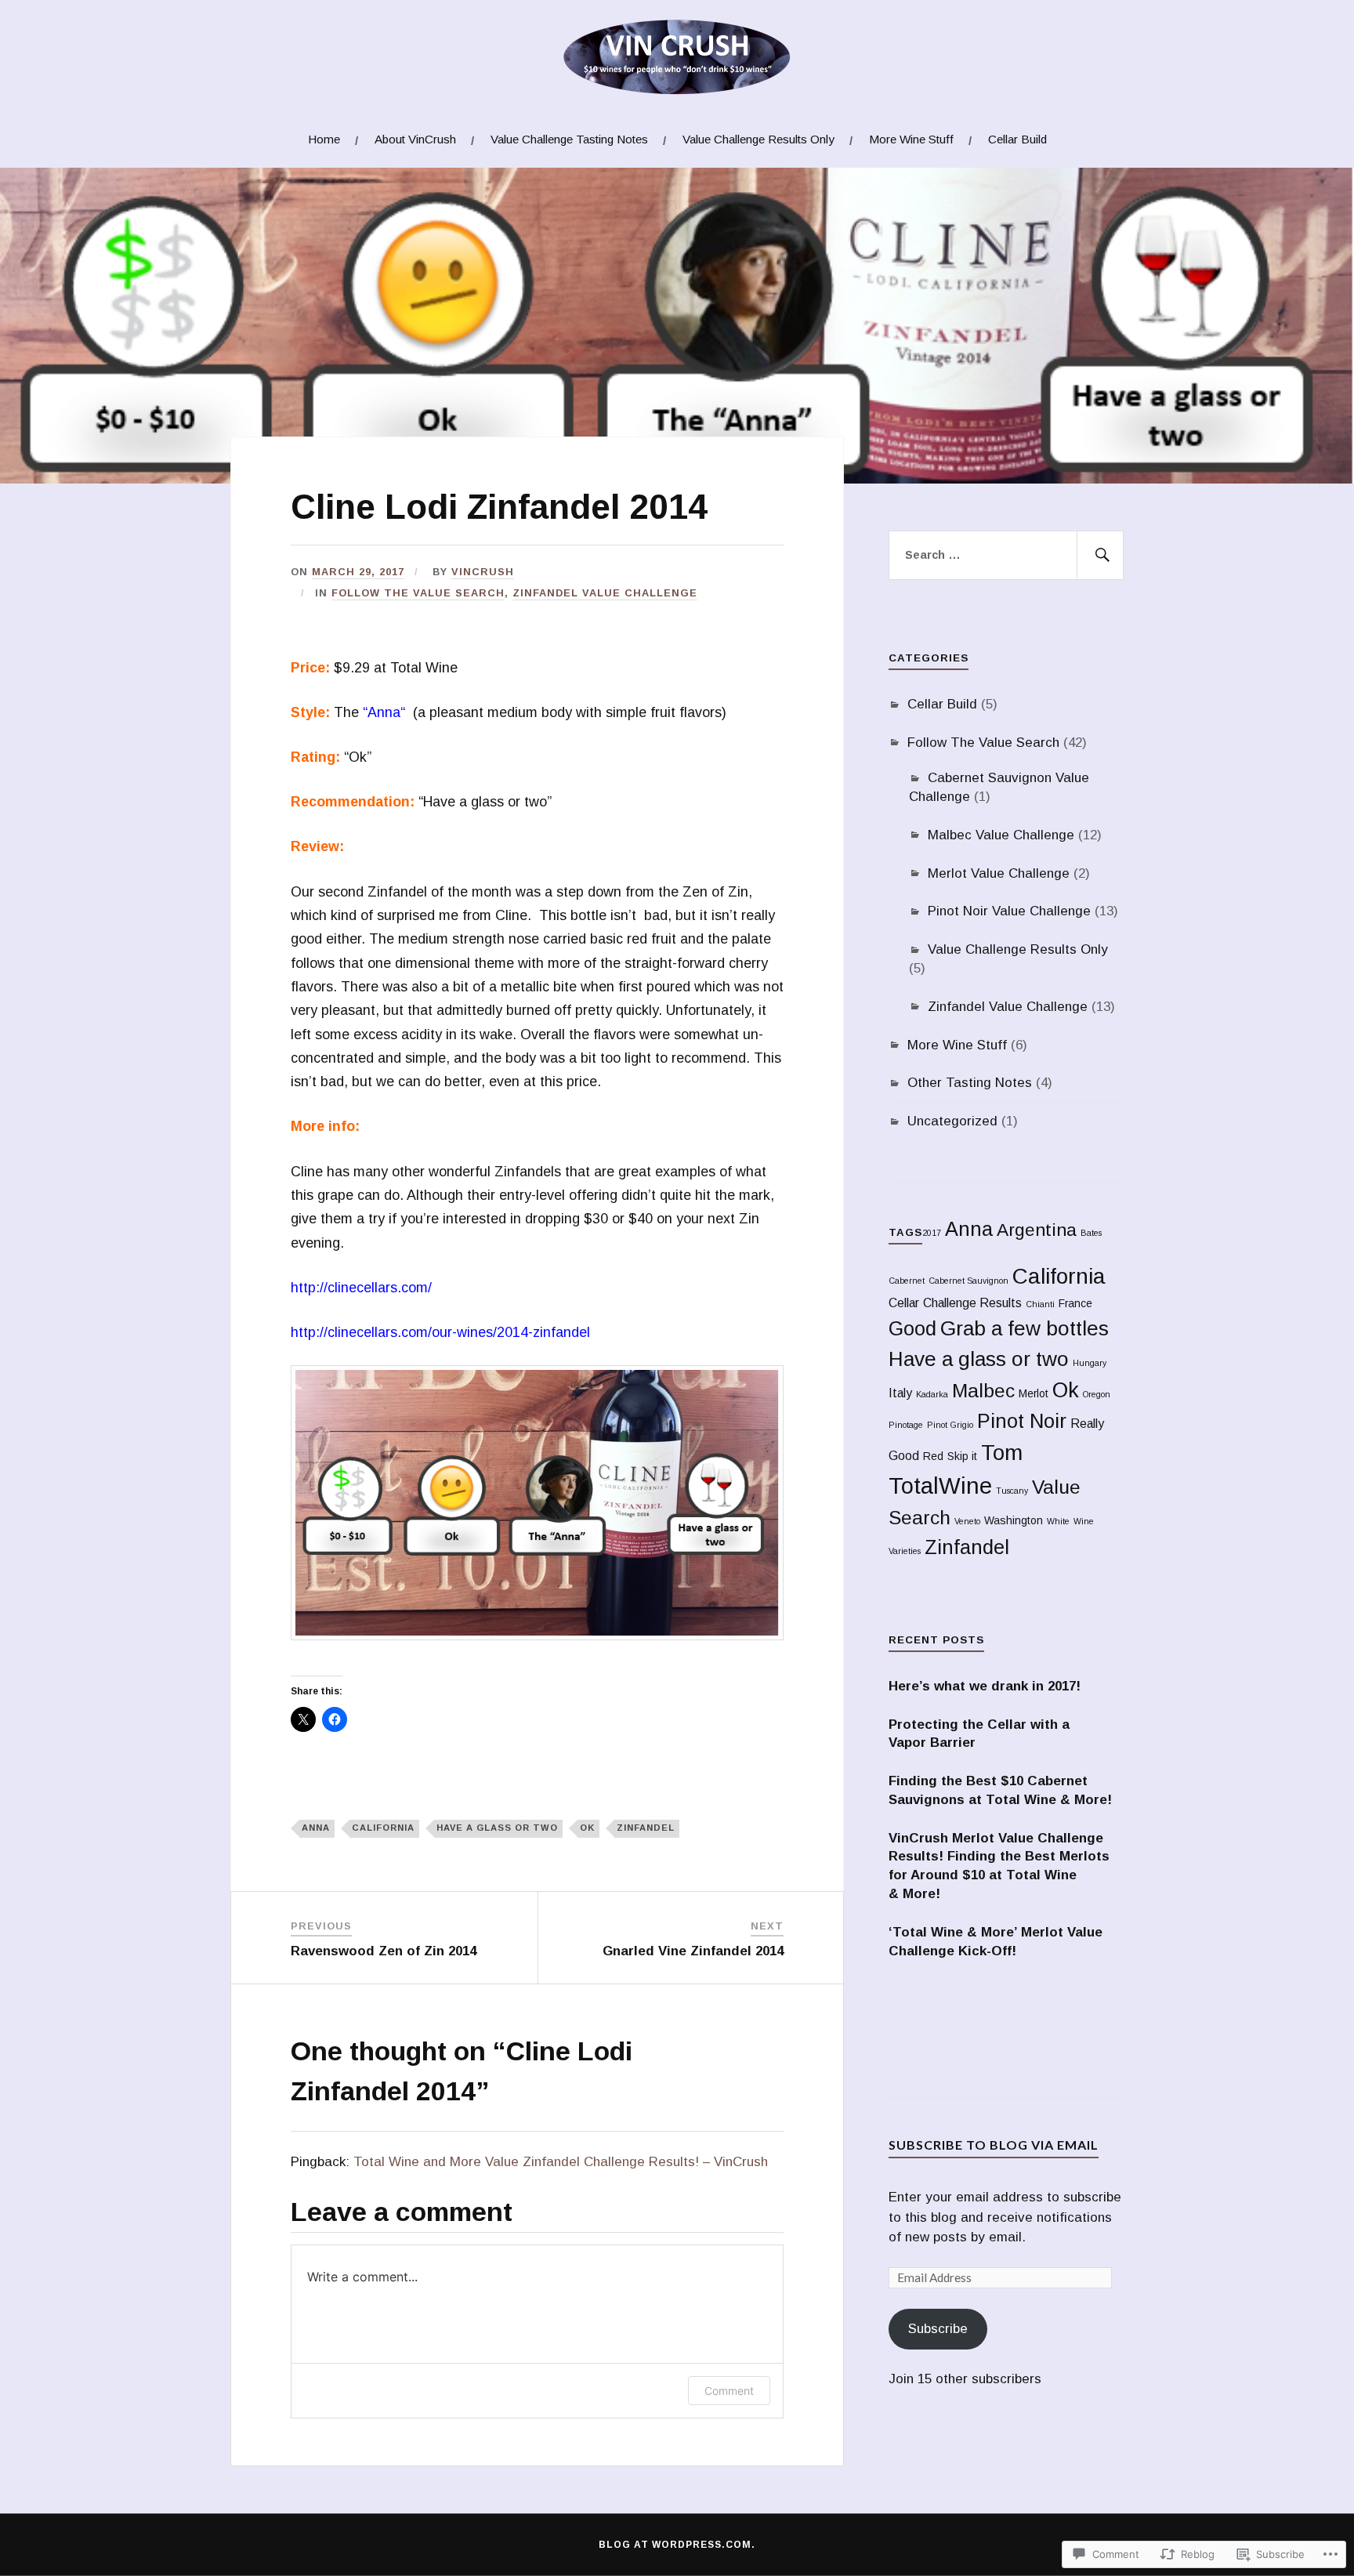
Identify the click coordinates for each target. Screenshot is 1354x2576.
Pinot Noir (1022, 1421)
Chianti (1040, 1304)
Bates (1091, 1233)
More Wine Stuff (911, 139)
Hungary (1090, 1363)
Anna (384, 712)
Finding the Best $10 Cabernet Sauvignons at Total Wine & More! (1000, 1790)
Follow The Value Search (418, 593)
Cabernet (907, 1281)
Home (324, 139)
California (383, 1828)
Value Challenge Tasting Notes (569, 139)
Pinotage (906, 1425)
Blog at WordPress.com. (677, 2545)
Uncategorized (952, 1121)
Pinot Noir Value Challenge (1009, 911)
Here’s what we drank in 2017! (985, 1686)
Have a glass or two (497, 1828)
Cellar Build (1017, 139)
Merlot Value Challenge (999, 873)
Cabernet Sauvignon (968, 1281)
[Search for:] (1006, 556)
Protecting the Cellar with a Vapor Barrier (979, 1734)
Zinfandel (646, 1828)
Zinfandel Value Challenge (605, 593)
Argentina (1037, 1230)
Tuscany (1012, 1491)
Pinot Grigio (950, 1425)
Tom (1002, 1453)
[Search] (1100, 556)
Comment (729, 2391)
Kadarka (932, 1394)
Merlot (1034, 1394)
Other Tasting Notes (970, 1083)
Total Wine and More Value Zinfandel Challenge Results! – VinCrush (561, 2162)
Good (912, 1328)
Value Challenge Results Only (758, 139)
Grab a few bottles (1025, 1328)
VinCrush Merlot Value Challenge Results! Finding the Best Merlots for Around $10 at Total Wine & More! (999, 1866)
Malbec (983, 1391)
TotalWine (940, 1485)
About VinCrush (415, 139)
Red (933, 1456)
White (1058, 1521)
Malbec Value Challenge (1001, 835)
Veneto (967, 1521)
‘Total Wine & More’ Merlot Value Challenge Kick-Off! (996, 1942)
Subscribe (938, 2329)
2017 (932, 1233)
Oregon (1097, 1394)
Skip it (962, 1456)
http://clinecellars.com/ (363, 1288)
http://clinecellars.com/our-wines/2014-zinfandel (440, 1332)
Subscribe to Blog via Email (994, 2145)
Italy (900, 1393)
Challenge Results (972, 1303)
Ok (587, 1828)
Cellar (904, 1303)
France (1075, 1304)
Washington (1014, 1521)
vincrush (483, 572)
